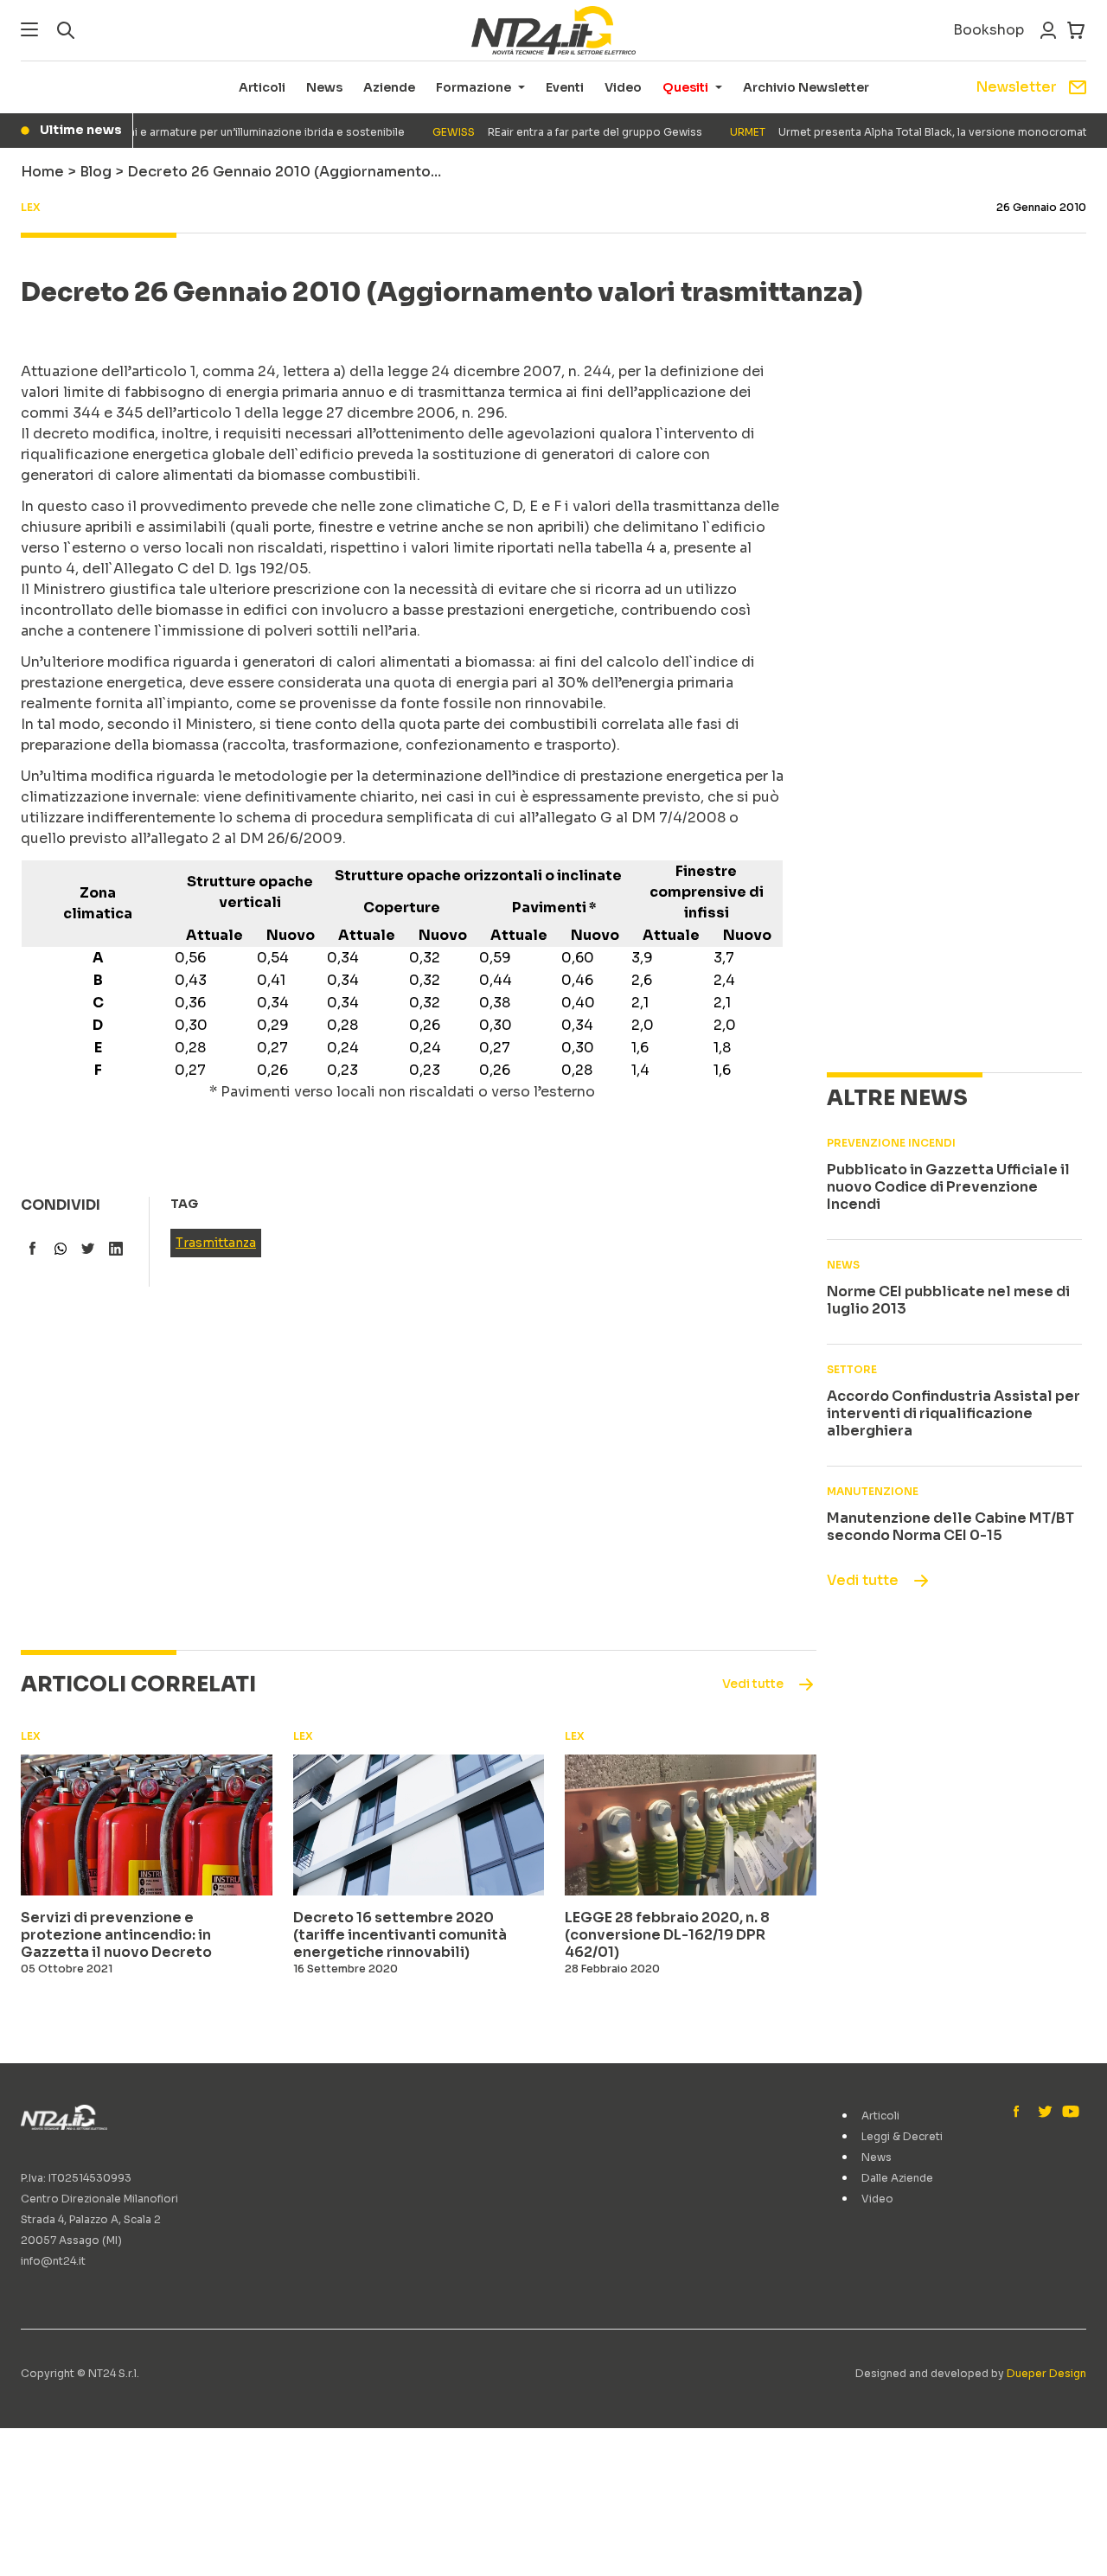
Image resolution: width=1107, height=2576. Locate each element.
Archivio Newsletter (806, 87)
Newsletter (1016, 87)
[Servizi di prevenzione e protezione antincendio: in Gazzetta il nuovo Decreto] (147, 1825)
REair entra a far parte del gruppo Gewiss (544, 132)
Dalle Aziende (897, 2178)
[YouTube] (1069, 2113)
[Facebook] (1021, 2113)
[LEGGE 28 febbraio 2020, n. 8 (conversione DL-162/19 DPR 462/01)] (691, 1825)
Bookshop (989, 30)
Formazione (474, 87)
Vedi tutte (863, 1580)
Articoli (262, 87)
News (324, 87)
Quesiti (685, 87)
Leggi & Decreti (902, 2136)
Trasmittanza (216, 1243)
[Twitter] (1045, 2113)
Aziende (389, 87)
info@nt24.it (53, 2261)
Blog (96, 172)
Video (623, 87)
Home (42, 172)
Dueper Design (1046, 2373)
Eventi (565, 87)
